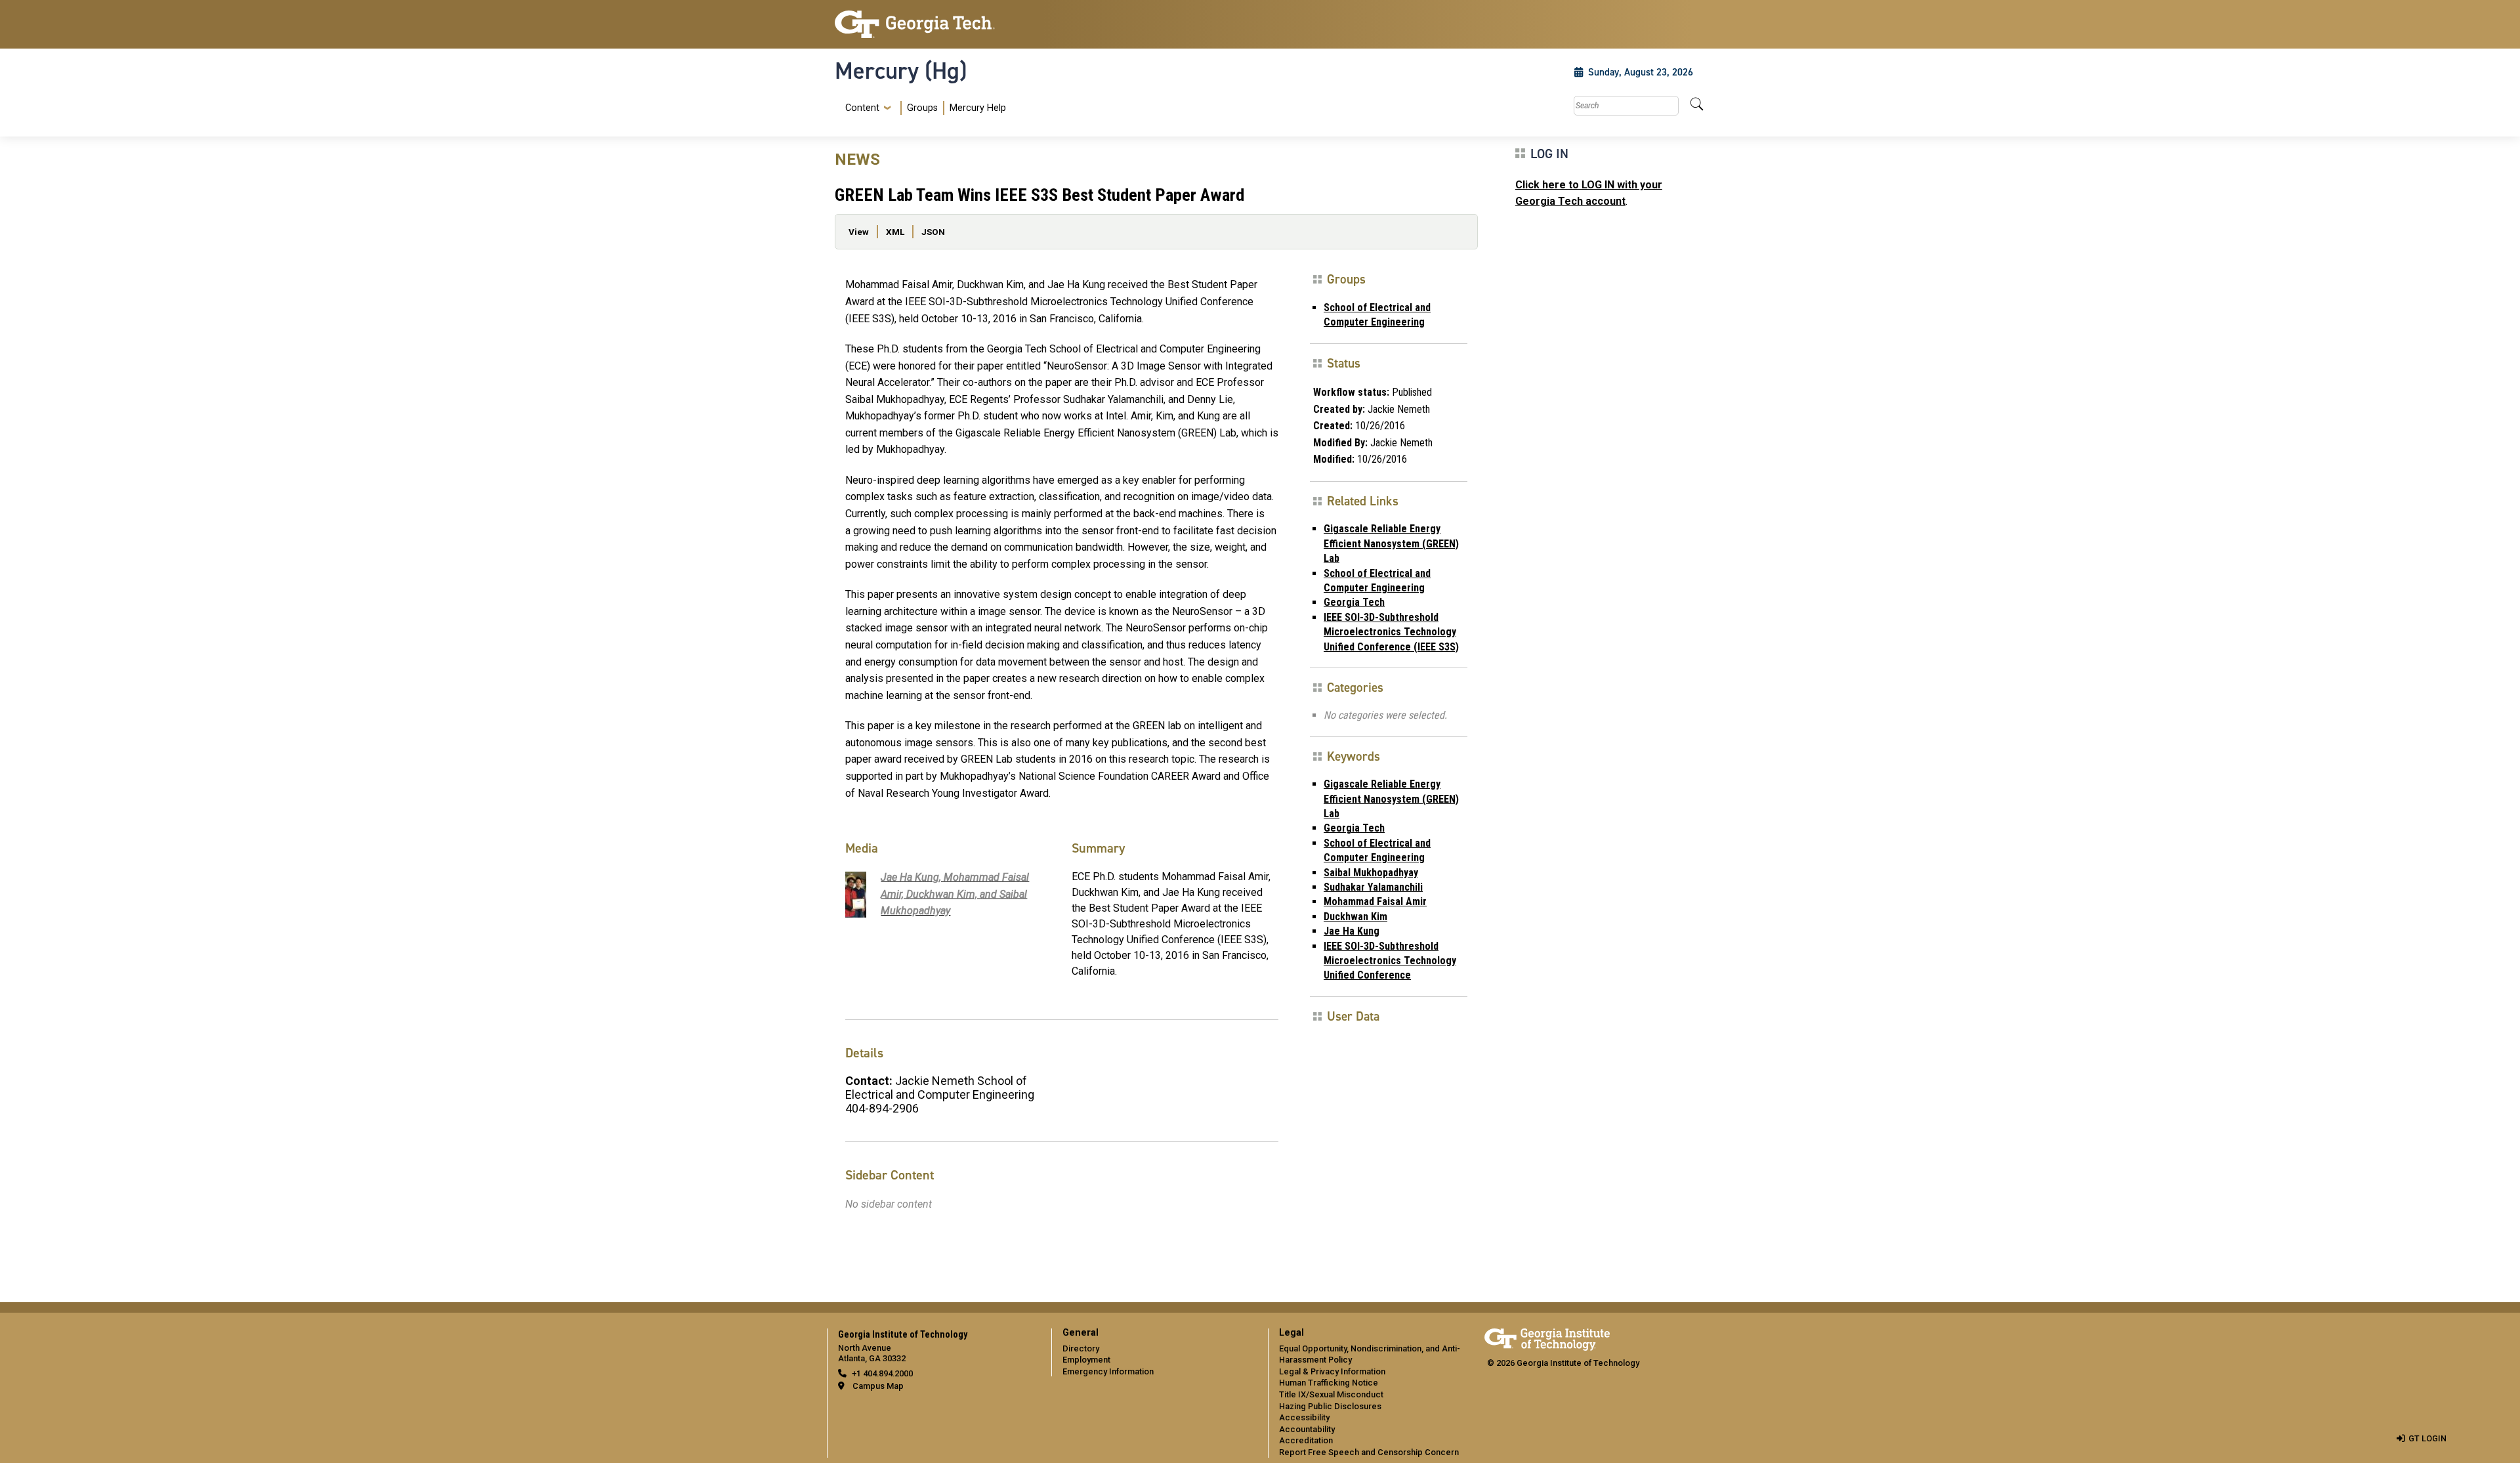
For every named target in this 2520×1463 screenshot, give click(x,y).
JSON (933, 232)
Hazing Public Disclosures (1330, 1406)
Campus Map (878, 1386)
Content (862, 108)
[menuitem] (923, 108)
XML (895, 232)
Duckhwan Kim (1355, 917)
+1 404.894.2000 (882, 1373)
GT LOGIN (2427, 1438)
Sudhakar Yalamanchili (1373, 887)
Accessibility (1304, 1417)
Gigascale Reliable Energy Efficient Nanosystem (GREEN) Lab (1391, 543)
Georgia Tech (1354, 602)
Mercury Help (978, 108)
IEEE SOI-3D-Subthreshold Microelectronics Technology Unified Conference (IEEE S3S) (1391, 632)
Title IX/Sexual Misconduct (1331, 1394)
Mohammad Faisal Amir (1375, 901)
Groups (922, 108)
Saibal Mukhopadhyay (1371, 873)
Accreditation (1306, 1440)
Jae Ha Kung (1352, 931)
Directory (1081, 1348)
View (859, 232)
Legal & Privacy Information (1332, 1371)
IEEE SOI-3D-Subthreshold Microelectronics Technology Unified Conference (1390, 961)
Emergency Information (1108, 1371)
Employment (1086, 1360)
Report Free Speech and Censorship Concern (1369, 1452)
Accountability (1307, 1429)
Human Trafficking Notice (1329, 1383)
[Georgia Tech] (935, 24)
